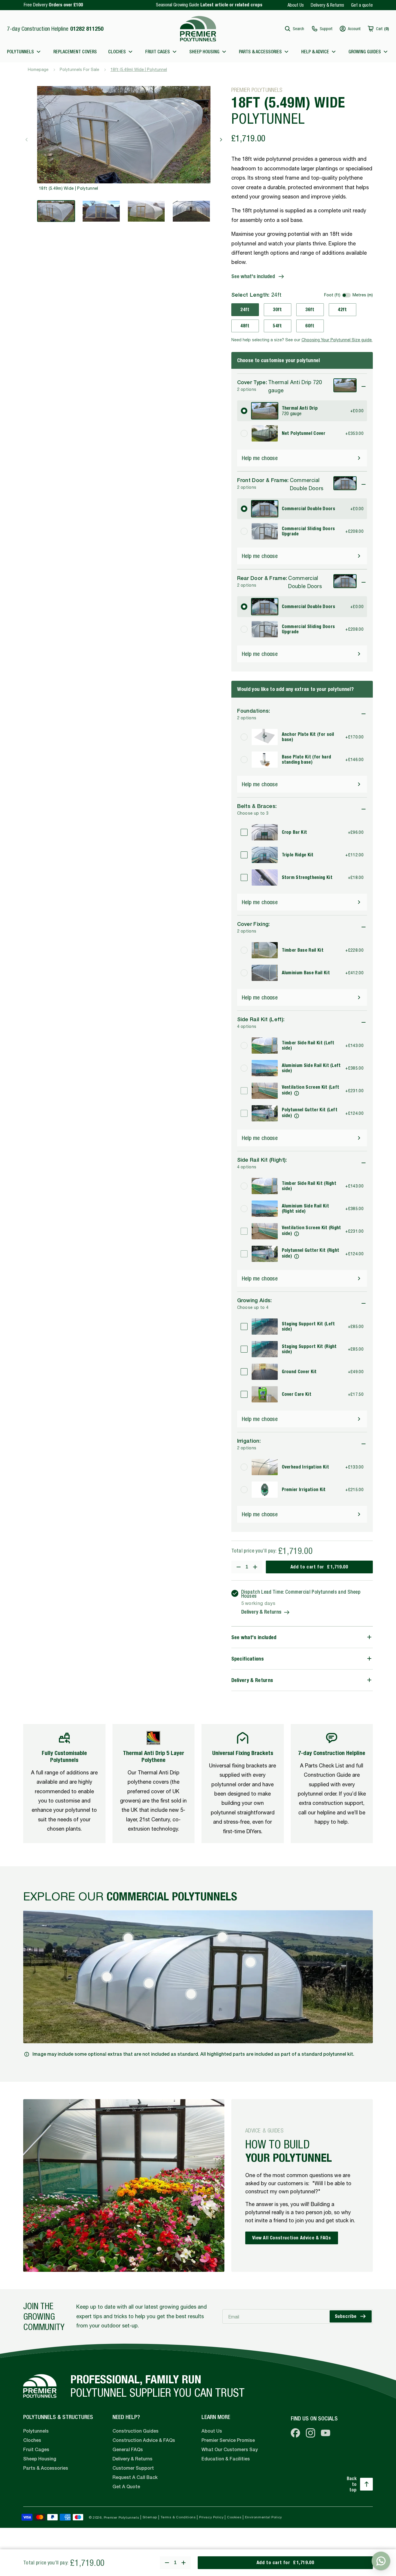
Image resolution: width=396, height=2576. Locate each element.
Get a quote (362, 5)
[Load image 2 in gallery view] (101, 211)
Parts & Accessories (46, 2468)
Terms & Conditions (178, 2517)
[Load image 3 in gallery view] (146, 211)
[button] (294, 29)
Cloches (32, 2440)
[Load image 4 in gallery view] (191, 211)
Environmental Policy (264, 2517)
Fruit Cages (36, 2450)
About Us (296, 5)
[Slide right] (221, 140)
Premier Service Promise (228, 2440)
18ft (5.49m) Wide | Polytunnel (139, 70)
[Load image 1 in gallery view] (56, 211)
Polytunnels (36, 2431)
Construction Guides (136, 2431)
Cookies (234, 2517)
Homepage (38, 70)
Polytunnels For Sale (79, 70)
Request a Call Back (135, 2477)
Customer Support (133, 2468)
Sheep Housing (40, 2459)
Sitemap (150, 2517)
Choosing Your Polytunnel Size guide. (337, 340)
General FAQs (128, 2450)
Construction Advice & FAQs (144, 2440)
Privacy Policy (211, 2517)
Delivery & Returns (327, 5)
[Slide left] (27, 140)
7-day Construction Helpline (55, 29)
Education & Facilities (226, 2459)
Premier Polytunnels (121, 2517)
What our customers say (230, 2450)
